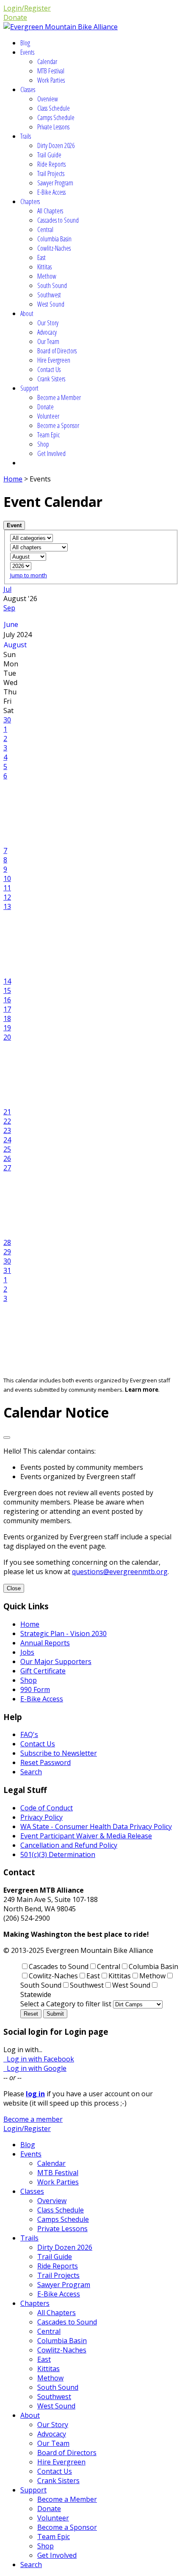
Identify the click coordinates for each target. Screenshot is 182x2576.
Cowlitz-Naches (54, 248)
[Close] (7, 1438)
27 (7, 1168)
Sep (9, 608)
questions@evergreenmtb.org (120, 1572)
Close (14, 1588)
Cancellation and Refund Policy (69, 1845)
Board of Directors (57, 351)
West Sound (51, 304)
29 (7, 1252)
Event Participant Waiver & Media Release (86, 1836)
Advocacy (47, 332)
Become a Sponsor (58, 425)
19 (7, 1028)
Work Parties (51, 80)
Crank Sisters (51, 379)
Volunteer (48, 416)
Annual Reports (45, 1643)
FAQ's (29, 1734)
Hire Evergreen (54, 360)
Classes (28, 90)
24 (7, 1140)
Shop (43, 444)
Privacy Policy (41, 1817)
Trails (26, 136)
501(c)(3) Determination (58, 1854)
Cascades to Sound (58, 220)
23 (7, 1130)
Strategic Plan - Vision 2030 (63, 1633)
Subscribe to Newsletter (59, 1753)
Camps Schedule (56, 117)
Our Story (48, 323)
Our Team (48, 341)
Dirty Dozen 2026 (56, 145)
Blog (25, 43)
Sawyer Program (55, 183)
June (11, 624)
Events (27, 52)
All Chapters (50, 211)
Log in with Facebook (39, 2059)
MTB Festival (51, 71)
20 (7, 1037)
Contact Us (49, 369)
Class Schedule (54, 108)
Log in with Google (35, 2068)
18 (7, 1018)
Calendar (47, 62)
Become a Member (59, 397)
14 (7, 981)
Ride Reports (51, 164)
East (41, 257)
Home (13, 479)
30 (7, 720)
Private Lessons (53, 127)
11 (7, 888)
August (15, 645)
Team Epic (48, 435)
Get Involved (51, 453)
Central (45, 229)
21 (7, 1112)
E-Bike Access (51, 192)
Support (29, 388)
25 (7, 1149)
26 (7, 1158)
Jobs (27, 1652)
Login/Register (27, 8)
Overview (48, 99)
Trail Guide (49, 155)
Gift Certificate (43, 1671)
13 (7, 906)
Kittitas (44, 267)
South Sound (52, 285)
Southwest (49, 295)
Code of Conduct (47, 1808)
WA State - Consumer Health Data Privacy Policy (96, 1826)
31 (7, 1270)
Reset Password (45, 1762)
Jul (7, 589)
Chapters (30, 201)
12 (7, 897)
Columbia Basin (54, 239)
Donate (15, 17)
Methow (47, 276)
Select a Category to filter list (66, 2004)
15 (7, 990)
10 (7, 878)
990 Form (35, 1689)
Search (31, 1772)
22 (7, 1121)
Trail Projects (51, 173)
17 (7, 1009)
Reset (31, 2014)
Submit (55, 2014)
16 (7, 1000)
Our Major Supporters (56, 1661)
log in (35, 2094)
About (27, 313)
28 (7, 1242)
